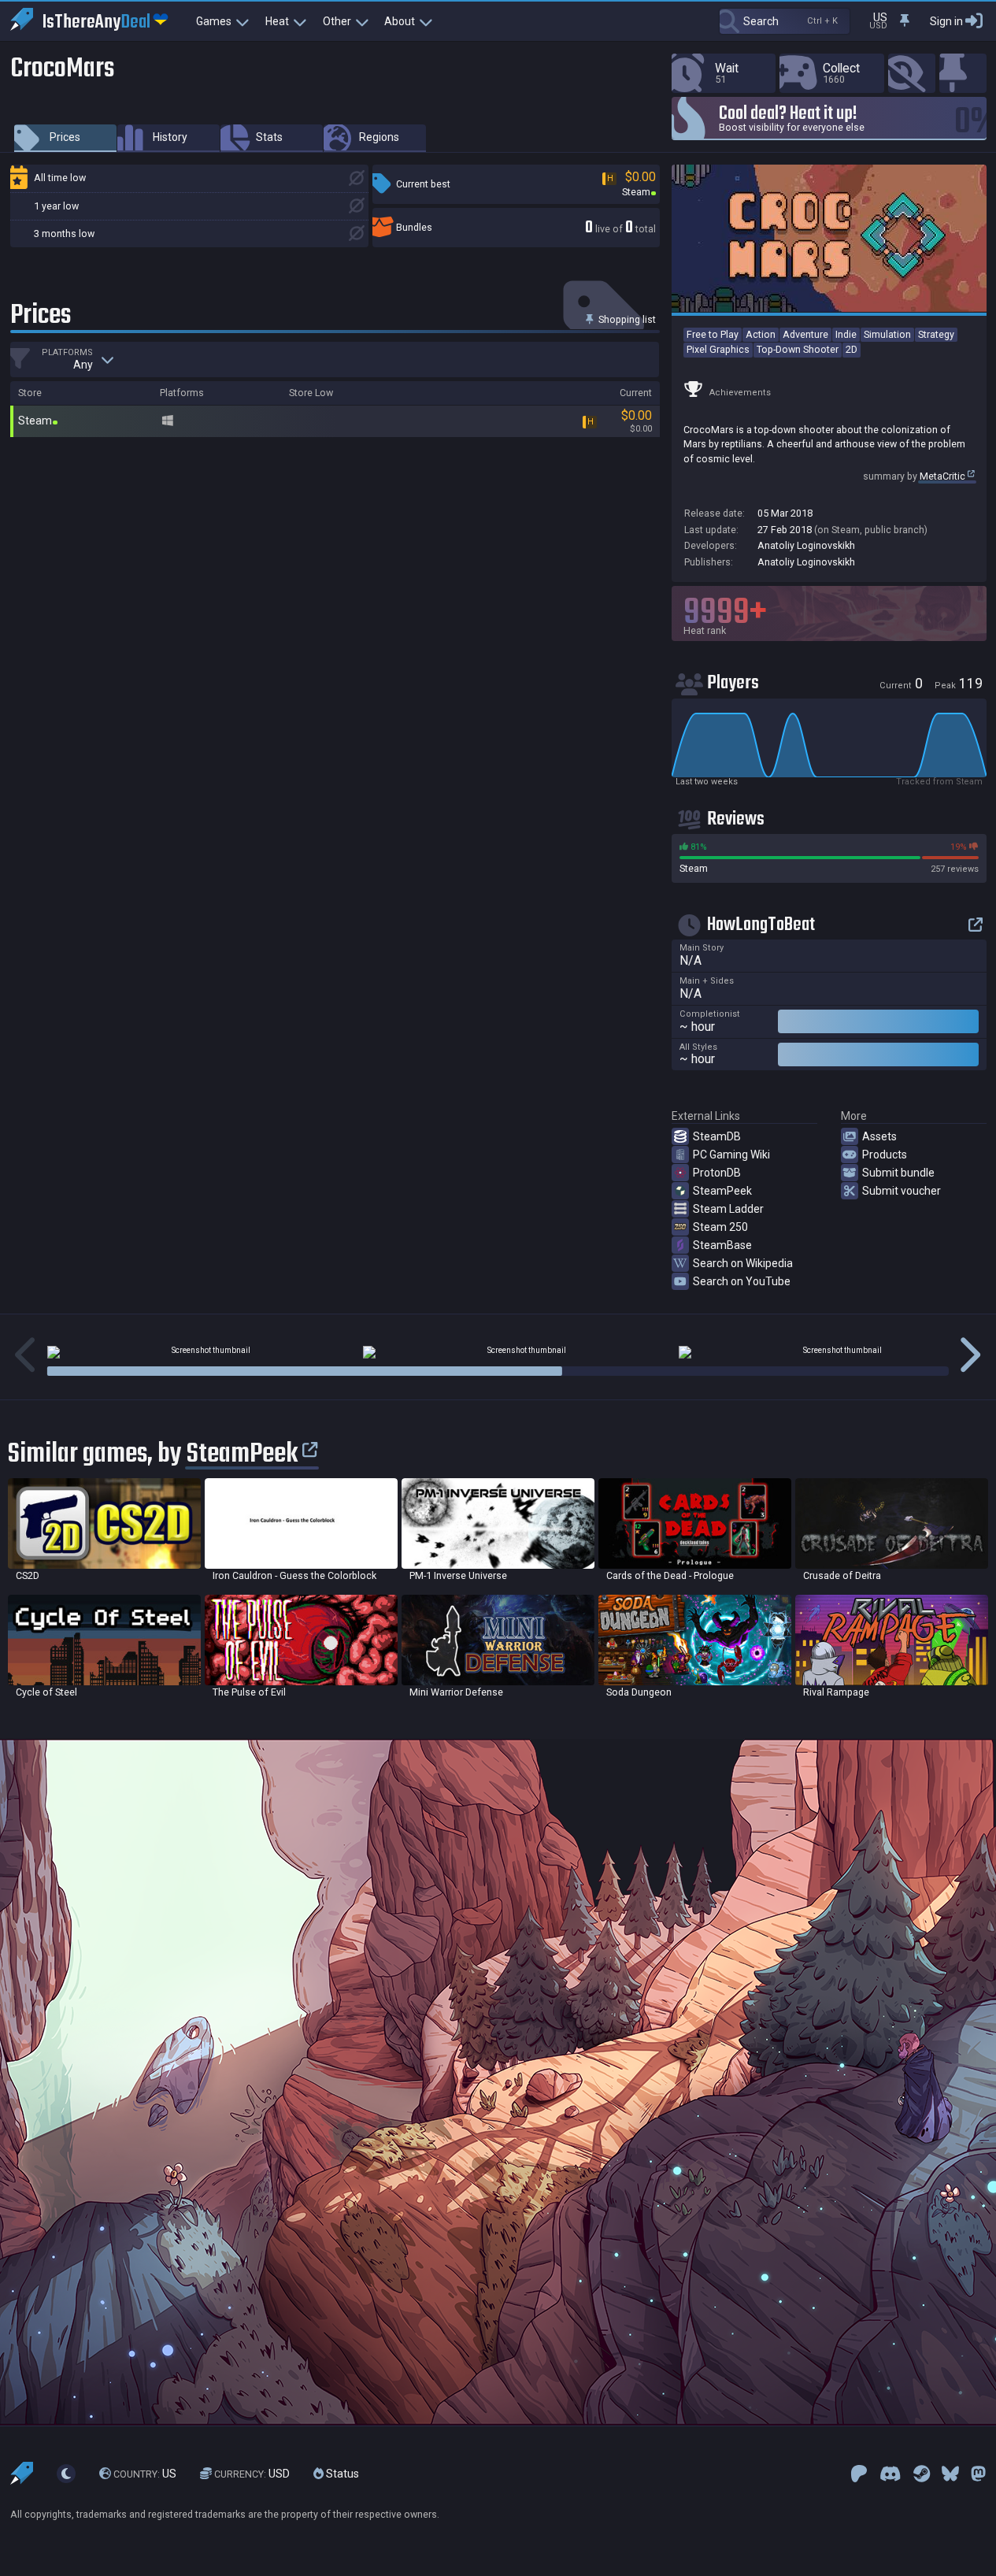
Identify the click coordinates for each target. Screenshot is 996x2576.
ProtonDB (717, 1173)
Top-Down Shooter (798, 349)
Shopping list (626, 319)
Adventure (805, 334)
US (145, 2474)
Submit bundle (898, 1173)
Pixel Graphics (718, 349)
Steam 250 (720, 1227)
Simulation (887, 334)
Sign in (946, 21)
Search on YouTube (742, 1281)
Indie (846, 334)
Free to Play (713, 334)
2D (852, 349)
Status (341, 2474)
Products (885, 1155)
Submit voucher (902, 1191)
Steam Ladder (728, 1209)
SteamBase (722, 1245)
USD (252, 2474)
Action (761, 334)
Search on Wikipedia (743, 1263)
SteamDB (717, 1136)
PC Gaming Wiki (731, 1155)
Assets (879, 1136)
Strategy (936, 334)
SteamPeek (722, 1191)
